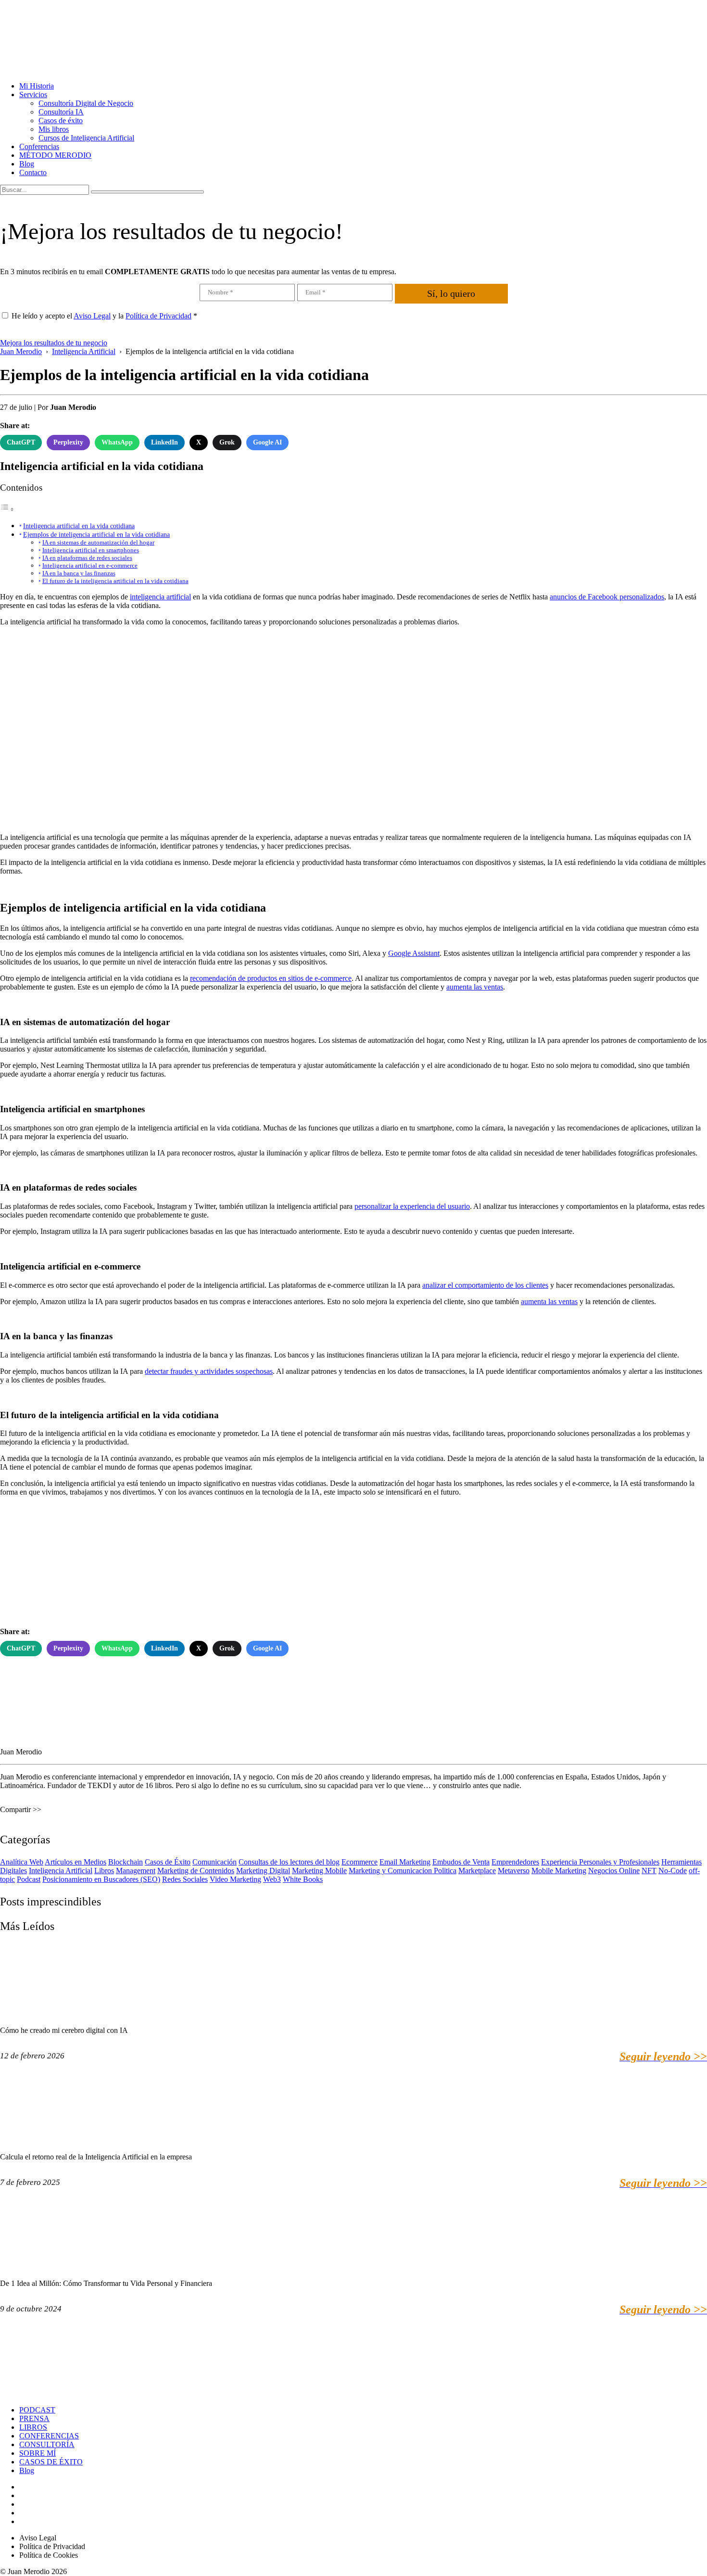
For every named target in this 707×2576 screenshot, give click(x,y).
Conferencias (39, 146)
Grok (227, 442)
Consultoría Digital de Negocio (86, 103)
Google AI (267, 442)
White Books (303, 1879)
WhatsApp (117, 442)
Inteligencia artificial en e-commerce (90, 565)
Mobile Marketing (559, 1871)
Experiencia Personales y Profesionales (600, 1862)
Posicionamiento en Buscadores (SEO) (101, 1879)
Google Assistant (414, 953)
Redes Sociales (185, 1879)
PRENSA (34, 2418)
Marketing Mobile (319, 1871)
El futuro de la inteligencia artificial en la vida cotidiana (115, 581)
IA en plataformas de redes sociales (87, 558)
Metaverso (514, 1871)
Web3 (272, 1879)
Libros (104, 1871)
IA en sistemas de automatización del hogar (98, 542)
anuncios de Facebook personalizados (607, 597)
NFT (649, 1871)
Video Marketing (235, 1879)
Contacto (33, 172)
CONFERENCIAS (49, 2436)
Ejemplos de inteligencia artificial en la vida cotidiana (96, 534)
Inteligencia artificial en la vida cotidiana (79, 526)
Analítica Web (22, 1862)
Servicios (33, 95)
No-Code (673, 1871)
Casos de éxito (61, 121)
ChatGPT (21, 442)
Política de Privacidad (158, 316)
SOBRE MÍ (38, 2453)
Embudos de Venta (461, 1862)
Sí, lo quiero (451, 293)
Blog (27, 164)
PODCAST (37, 2410)
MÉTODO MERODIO (55, 155)
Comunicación (215, 1862)
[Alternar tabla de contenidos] (7, 509)
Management (136, 1871)
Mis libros (54, 129)
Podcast (29, 1879)
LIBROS (33, 2427)
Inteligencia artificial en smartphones (91, 550)
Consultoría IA (61, 112)
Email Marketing (405, 1862)
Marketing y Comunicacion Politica (403, 1871)
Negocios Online (614, 1871)
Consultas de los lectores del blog (289, 1862)
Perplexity (68, 442)
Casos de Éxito (168, 1862)
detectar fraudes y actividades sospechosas (209, 1371)
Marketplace (477, 1871)
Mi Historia (37, 86)
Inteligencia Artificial (61, 1871)
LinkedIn (164, 442)
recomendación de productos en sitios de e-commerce (271, 978)
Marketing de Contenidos (196, 1871)
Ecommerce (360, 1862)
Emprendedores (515, 1862)
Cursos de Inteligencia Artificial (86, 138)
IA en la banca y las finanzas (79, 573)
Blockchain (126, 1862)
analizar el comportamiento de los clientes (485, 1285)
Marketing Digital (263, 1871)
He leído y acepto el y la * (104, 316)
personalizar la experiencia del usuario (412, 1206)
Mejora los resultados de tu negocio (54, 343)
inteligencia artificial (160, 597)
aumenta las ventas (475, 987)
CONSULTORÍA (47, 2444)
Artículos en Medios (76, 1862)
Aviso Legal (92, 316)
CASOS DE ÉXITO (51, 2462)
